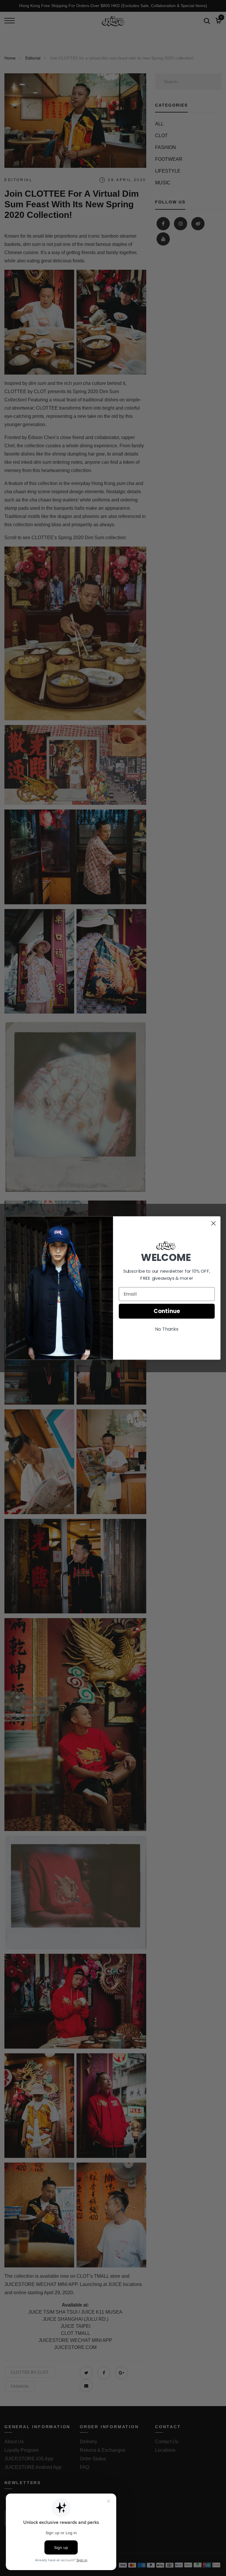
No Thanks (167, 1329)
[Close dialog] (213, 1223)
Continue (167, 1311)
